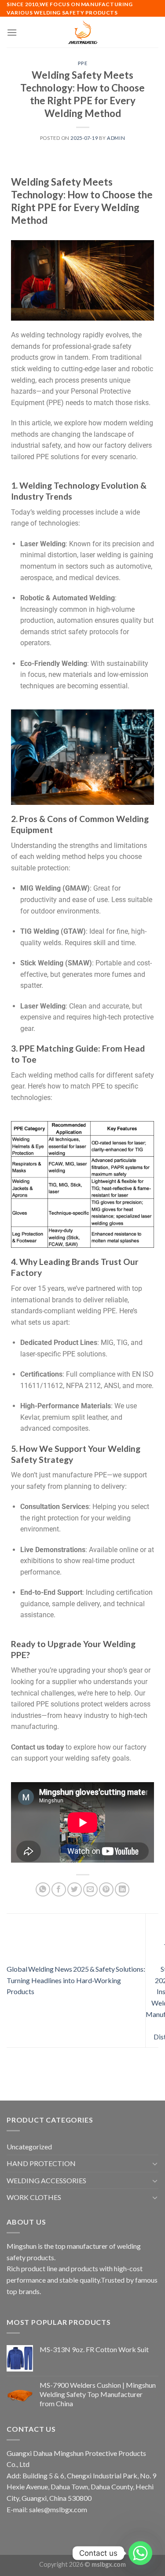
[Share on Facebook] (59, 1890)
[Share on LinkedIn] (122, 1890)
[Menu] (12, 32)
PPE (83, 63)
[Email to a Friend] (90, 1890)
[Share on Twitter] (75, 1890)
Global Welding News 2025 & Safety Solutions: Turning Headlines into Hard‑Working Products (76, 1980)
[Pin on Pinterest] (106, 1890)
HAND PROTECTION (41, 2163)
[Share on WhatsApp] (43, 1890)
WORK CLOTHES (34, 2197)
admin (116, 138)
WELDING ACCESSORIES (46, 2180)
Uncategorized (29, 2147)
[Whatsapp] (140, 2553)
